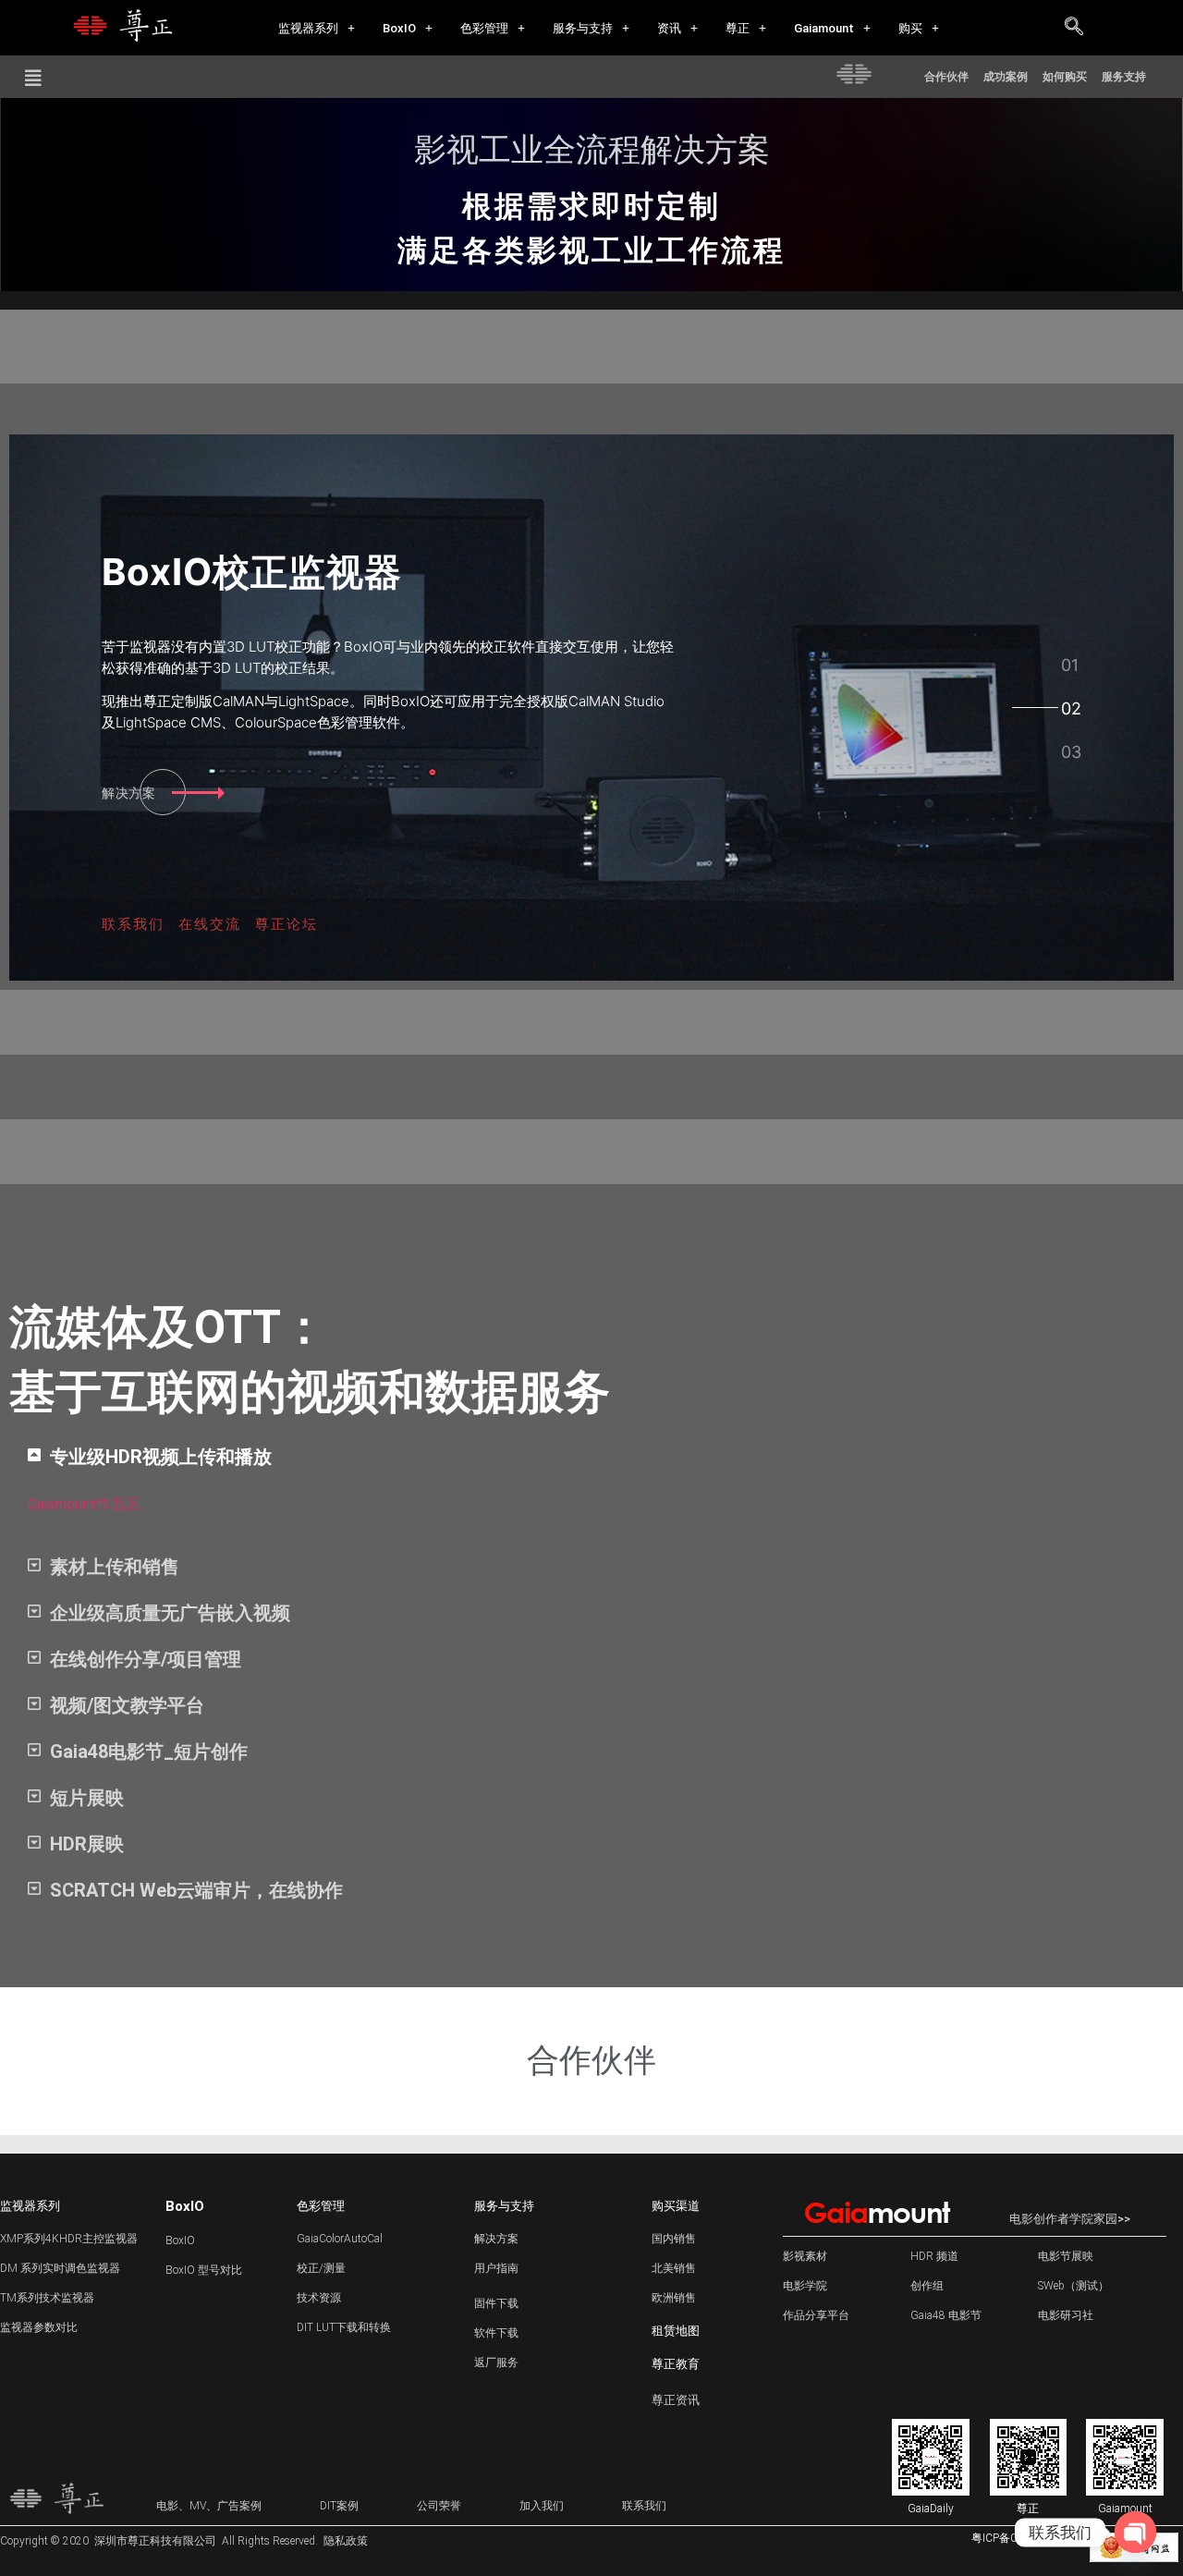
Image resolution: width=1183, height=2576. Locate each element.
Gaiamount (824, 28)
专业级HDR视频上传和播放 (161, 1457)
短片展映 (87, 1798)
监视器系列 (308, 28)
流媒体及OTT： (168, 1327)
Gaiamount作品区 (84, 1504)
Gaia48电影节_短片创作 (149, 1752)
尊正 (738, 28)
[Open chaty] (1135, 2532)
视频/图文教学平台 (127, 1705)
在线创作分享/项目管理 (146, 1659)
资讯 (669, 28)
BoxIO (399, 28)
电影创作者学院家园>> (1070, 2219)
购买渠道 (676, 2206)
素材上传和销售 (115, 1567)
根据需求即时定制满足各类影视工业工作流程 (591, 228)
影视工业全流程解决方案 (592, 150)
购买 (910, 28)
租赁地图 (676, 2331)
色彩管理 (484, 28)
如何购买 (1065, 77)
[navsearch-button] (1074, 28)
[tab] (1070, 665)
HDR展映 (87, 1844)
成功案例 (1006, 77)
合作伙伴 (946, 77)
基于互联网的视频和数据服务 (310, 1392)
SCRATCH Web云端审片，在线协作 (196, 1890)
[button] (317, 28)
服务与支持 (583, 28)
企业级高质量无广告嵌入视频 (170, 1613)
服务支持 (1124, 77)
